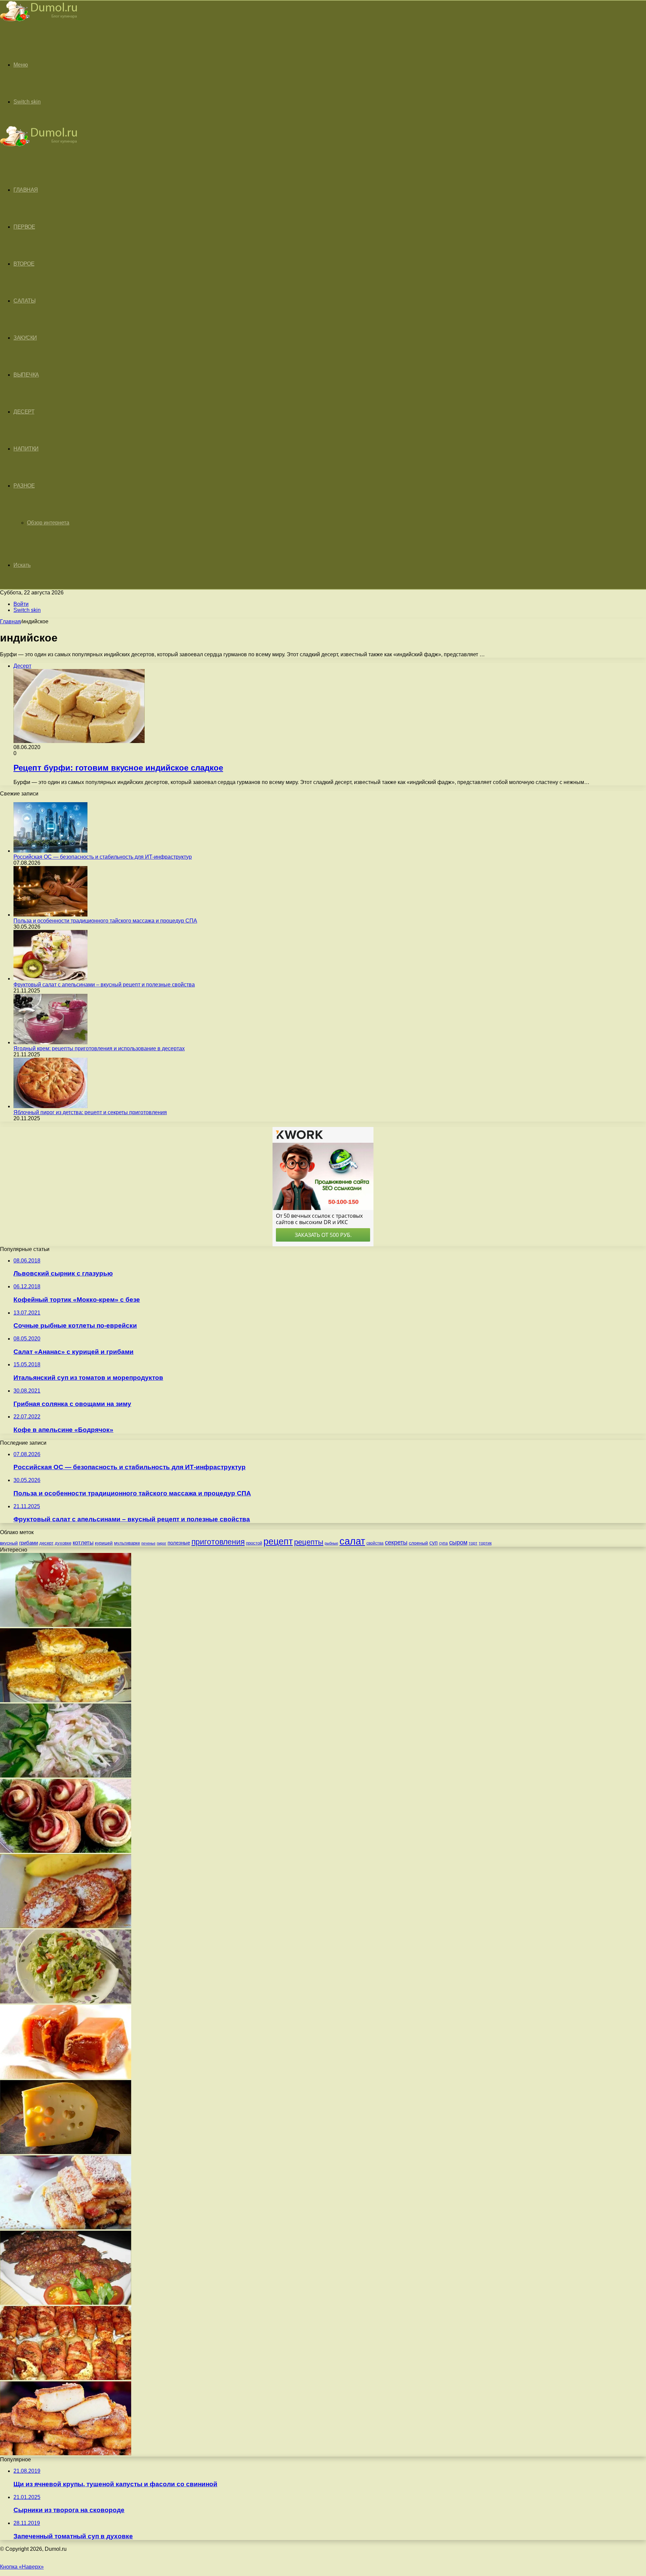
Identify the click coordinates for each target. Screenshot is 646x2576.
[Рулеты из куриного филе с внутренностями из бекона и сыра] (66, 2378)
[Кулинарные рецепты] (39, 22)
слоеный (418, 1543)
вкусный (9, 1543)
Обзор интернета (48, 523)
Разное (24, 486)
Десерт (24, 412)
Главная (10, 621)
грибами (29, 1543)
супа (443, 1543)
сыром (458, 1543)
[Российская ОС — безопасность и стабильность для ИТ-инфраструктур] (50, 851)
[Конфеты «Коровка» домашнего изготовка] (66, 2077)
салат (352, 1541)
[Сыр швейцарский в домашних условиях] (66, 2152)
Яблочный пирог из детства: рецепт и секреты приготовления (90, 1112)
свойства (375, 1543)
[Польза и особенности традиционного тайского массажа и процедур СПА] (50, 915)
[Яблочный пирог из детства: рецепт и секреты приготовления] (50, 1106)
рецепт (278, 1541)
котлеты (83, 1543)
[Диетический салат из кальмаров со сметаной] (66, 1776)
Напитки (26, 449)
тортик (485, 1543)
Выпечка (26, 375)
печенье (148, 1543)
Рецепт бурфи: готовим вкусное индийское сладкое (118, 768)
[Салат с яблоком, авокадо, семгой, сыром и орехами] (66, 1625)
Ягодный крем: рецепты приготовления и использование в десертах (99, 1048)
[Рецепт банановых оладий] (66, 1926)
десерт (46, 1543)
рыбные (331, 1543)
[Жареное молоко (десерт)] (66, 2453)
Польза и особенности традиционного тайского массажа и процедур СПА (105, 921)
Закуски (25, 338)
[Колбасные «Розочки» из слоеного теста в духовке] (66, 1851)
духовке (63, 1543)
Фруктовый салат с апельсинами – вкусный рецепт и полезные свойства (104, 985)
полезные (179, 1543)
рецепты (309, 1542)
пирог (161, 1543)
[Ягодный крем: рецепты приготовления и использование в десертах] (50, 1042)
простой (254, 1543)
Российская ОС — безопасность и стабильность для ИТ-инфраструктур (103, 857)
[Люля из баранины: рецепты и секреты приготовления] (66, 2303)
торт (473, 1543)
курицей (104, 1543)
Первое (24, 227)
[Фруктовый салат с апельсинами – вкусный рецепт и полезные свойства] (50, 979)
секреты (396, 1542)
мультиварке (127, 1543)
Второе (24, 264)
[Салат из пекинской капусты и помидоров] (66, 2002)
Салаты (24, 301)
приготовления (218, 1542)
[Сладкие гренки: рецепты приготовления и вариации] (66, 2228)
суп (434, 1543)
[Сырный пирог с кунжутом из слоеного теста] (66, 1700)
